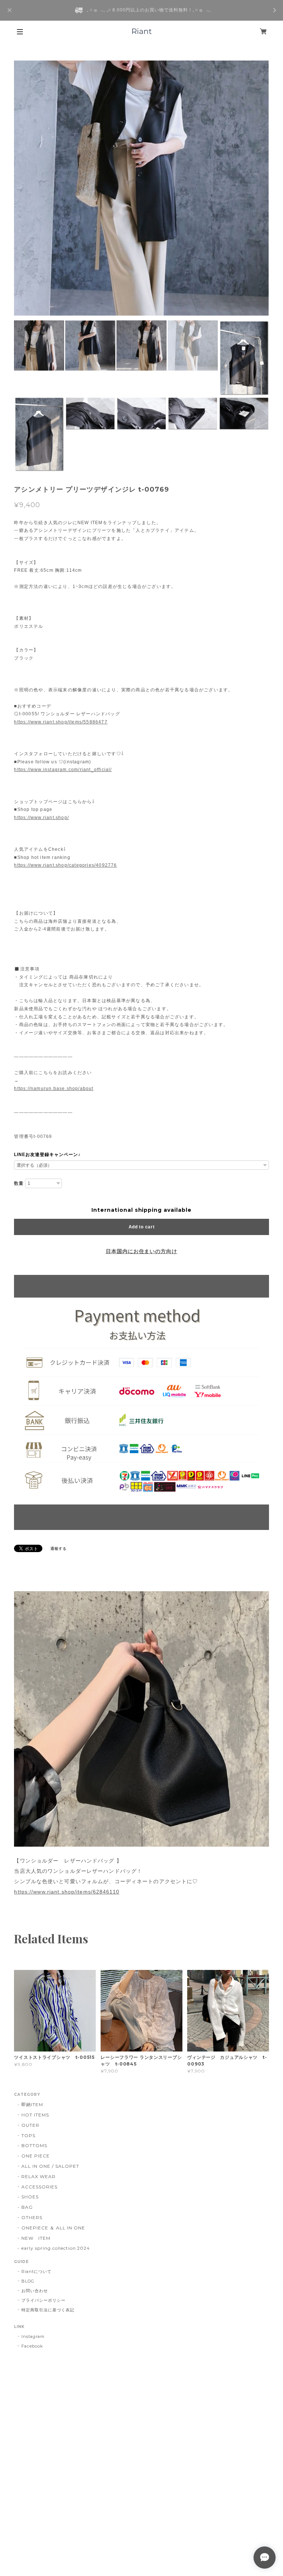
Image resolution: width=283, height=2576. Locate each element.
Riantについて (36, 2271)
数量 (19, 1183)
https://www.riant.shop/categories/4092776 (65, 865)
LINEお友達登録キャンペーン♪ (47, 1155)
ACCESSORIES (39, 2187)
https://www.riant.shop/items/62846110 (67, 1892)
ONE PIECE (36, 2156)
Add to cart (142, 1227)
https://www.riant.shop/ (41, 818)
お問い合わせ (35, 2291)
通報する (59, 1549)
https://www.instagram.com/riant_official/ (63, 770)
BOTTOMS (34, 2145)
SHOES (30, 2197)
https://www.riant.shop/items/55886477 (61, 722)
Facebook (32, 2346)
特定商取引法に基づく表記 (48, 2310)
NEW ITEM (36, 2238)
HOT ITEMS (35, 2115)
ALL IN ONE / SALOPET (50, 2166)
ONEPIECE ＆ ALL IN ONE (53, 2228)
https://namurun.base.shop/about (54, 1088)
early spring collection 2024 (56, 2248)
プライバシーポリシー (43, 2300)
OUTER (30, 2125)
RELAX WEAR (39, 2176)
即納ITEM (32, 2104)
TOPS (28, 2135)
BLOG (28, 2281)
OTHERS (32, 2217)
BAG (27, 2207)
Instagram (33, 2336)
